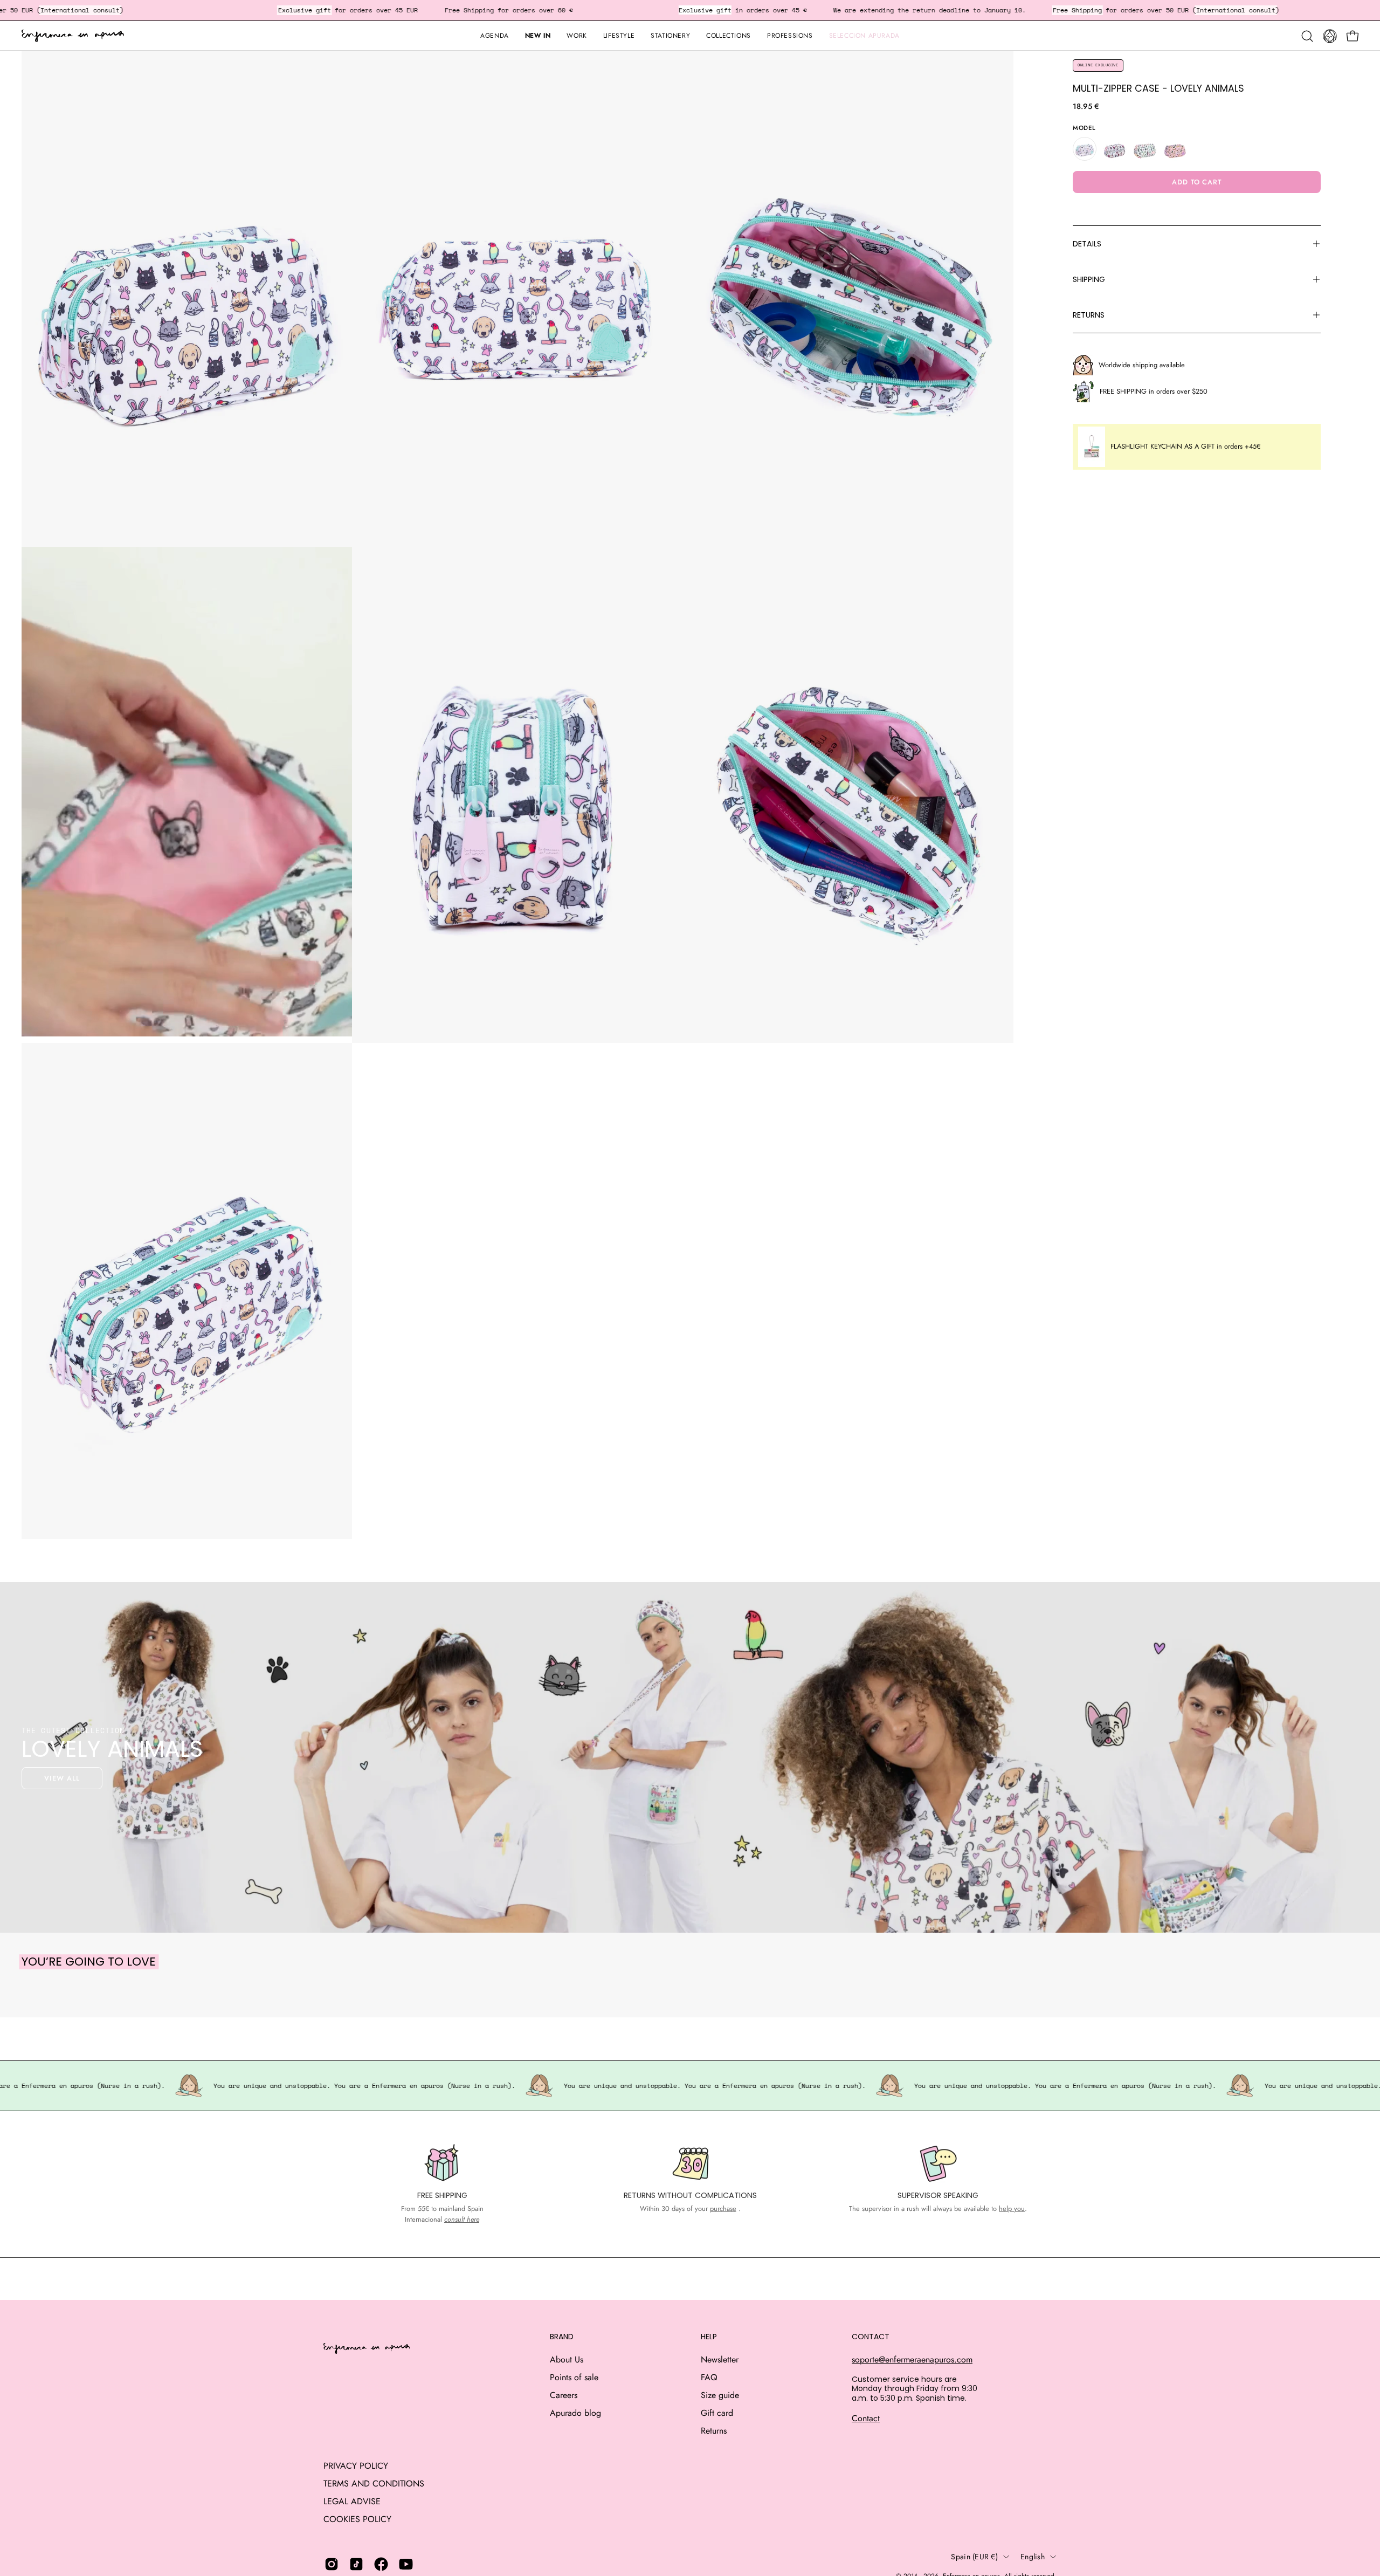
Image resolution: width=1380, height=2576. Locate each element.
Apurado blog (575, 2413)
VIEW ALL (62, 1778)
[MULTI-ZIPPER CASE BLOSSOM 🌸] (1115, 149)
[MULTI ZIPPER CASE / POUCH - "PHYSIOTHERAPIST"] (1145, 149)
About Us (567, 2359)
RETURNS (1089, 315)
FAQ (709, 2377)
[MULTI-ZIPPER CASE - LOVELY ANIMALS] (1085, 149)
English (1033, 2557)
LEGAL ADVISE (352, 2501)
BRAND (562, 2337)
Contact (866, 2418)
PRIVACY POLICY (356, 2466)
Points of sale (574, 2377)
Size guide (720, 2395)
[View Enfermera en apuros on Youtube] (406, 2564)
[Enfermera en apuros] (73, 36)
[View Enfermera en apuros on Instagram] (332, 2564)
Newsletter (720, 2359)
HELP (709, 2337)
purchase (723, 2209)
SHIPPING (1089, 279)
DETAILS (1087, 244)
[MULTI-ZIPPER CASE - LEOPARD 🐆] (1175, 149)
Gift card (717, 2413)
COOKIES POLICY (357, 2519)
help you (1012, 2209)
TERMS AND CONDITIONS (374, 2484)
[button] (670, 36)
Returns (714, 2431)
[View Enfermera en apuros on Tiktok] (356, 2564)
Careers (564, 2395)
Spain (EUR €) (974, 2557)
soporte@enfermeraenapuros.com (912, 2359)
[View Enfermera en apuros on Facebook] (381, 2564)
